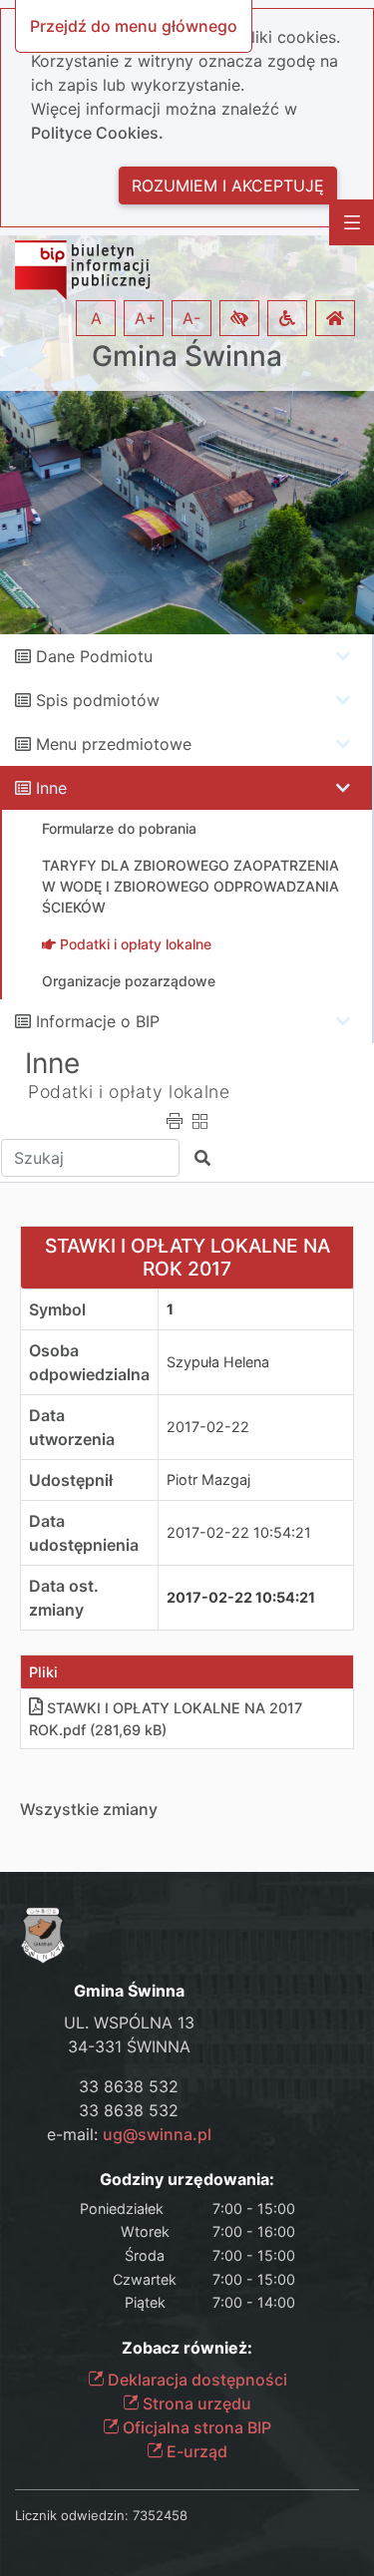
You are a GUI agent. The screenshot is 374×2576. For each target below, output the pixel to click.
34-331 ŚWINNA (129, 2046)
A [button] (96, 318)
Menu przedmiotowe (114, 744)
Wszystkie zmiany (89, 1809)
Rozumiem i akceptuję (228, 185)
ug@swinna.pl (157, 2134)
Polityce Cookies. (97, 133)
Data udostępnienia (84, 1533)
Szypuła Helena (218, 1362)
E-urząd (195, 2451)
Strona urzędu (195, 2403)
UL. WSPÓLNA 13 (129, 2023)
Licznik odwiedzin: (72, 2515)
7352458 (160, 2515)
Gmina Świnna (187, 357)
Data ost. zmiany (64, 1598)
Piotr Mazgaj (208, 1479)
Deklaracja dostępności (195, 2380)
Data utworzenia (72, 1427)
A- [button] (191, 318)
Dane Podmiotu (94, 656)
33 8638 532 (129, 2086)
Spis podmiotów (98, 700)
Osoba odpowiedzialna (89, 1362)
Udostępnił (71, 1480)
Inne (51, 788)
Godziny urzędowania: (187, 2180)
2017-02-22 (208, 1427)
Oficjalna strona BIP (195, 2427)
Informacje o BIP (98, 1021)
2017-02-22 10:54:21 (239, 1532)
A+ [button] (146, 318)
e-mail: (129, 2134)
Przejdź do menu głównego (134, 26)
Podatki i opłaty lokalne (129, 1092)
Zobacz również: (187, 2348)
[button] (239, 318)
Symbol (57, 1309)
